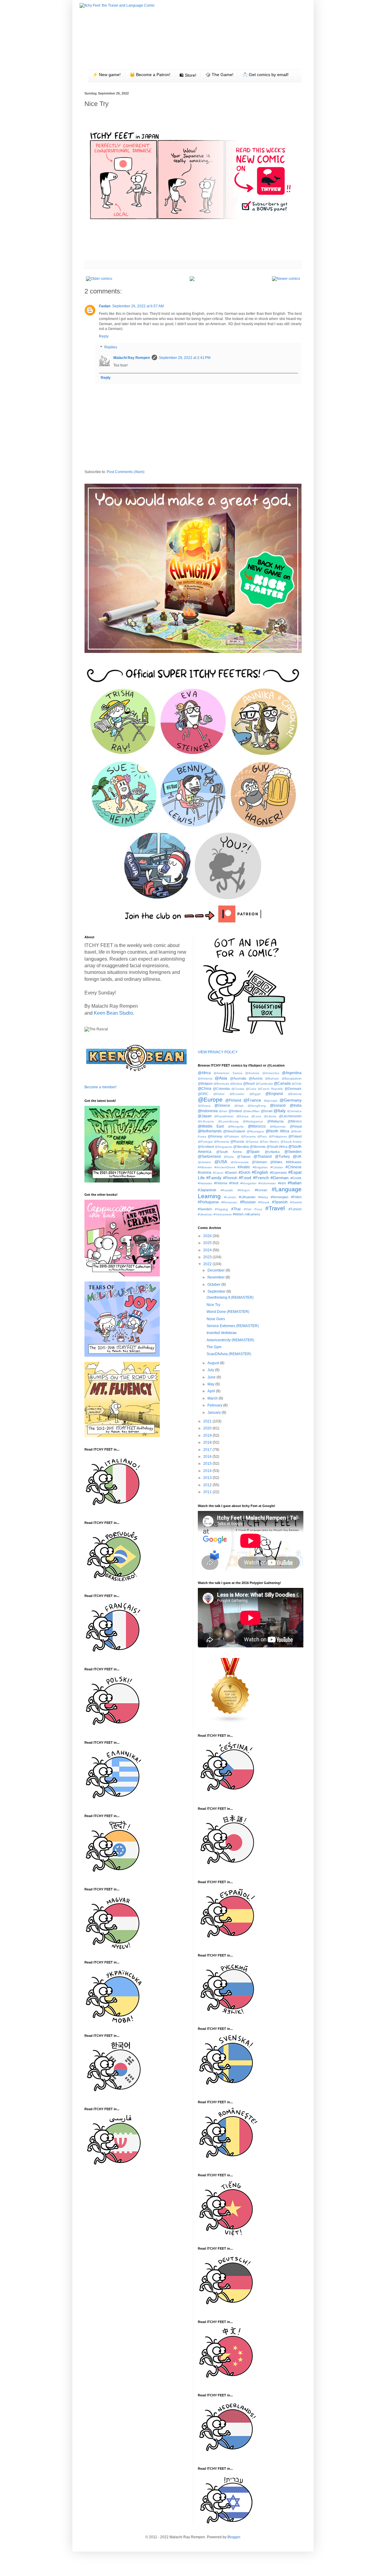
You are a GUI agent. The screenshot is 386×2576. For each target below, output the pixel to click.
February (215, 1405)
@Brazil (249, 1083)
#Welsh (238, 1214)
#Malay (263, 1197)
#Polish (296, 1197)
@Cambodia (264, 1084)
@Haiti (239, 1106)
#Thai (236, 1209)
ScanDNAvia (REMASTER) (229, 1354)
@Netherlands (210, 1131)
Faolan (105, 306)
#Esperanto (278, 1173)
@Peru (262, 1136)
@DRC (203, 1094)
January (215, 1413)
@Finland (233, 1100)
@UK (297, 1157)
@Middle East (211, 1126)
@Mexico (295, 1121)
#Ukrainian (205, 1214)
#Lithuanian (247, 1197)
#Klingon (244, 1190)
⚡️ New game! (107, 75)
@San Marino (269, 1142)
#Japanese (207, 1190)
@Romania (221, 1142)
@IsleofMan (251, 1111)
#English (260, 1172)
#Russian (248, 1202)
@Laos (256, 1116)
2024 (208, 1250)
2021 (208, 1421)
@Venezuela (240, 1162)
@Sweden (293, 1152)
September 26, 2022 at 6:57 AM (138, 306)
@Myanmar (278, 1126)
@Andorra (252, 1073)
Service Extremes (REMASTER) (233, 1326)
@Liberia (270, 1116)
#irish (282, 1183)
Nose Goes (216, 1319)
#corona (205, 1173)
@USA (221, 1162)
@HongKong (257, 1106)
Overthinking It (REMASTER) (230, 1298)
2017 (208, 1450)
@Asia (221, 1078)
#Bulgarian (260, 1167)
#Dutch (244, 1173)
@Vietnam (259, 1162)
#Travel (275, 1208)
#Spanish (280, 1202)
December (217, 1270)
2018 (208, 1442)
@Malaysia (275, 1121)
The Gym (214, 1347)
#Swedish (205, 1209)
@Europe (210, 1100)
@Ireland (235, 1111)
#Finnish (230, 1178)
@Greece (222, 1106)
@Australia (238, 1078)
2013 (208, 1478)
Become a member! (100, 1087)
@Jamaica (294, 1111)
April (212, 1391)
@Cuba (251, 1089)
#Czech (218, 1173)
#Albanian (205, 1167)
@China (205, 1089)
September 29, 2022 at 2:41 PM (185, 358)
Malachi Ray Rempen (132, 358)
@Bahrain (272, 1078)
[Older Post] (99, 279)
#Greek (296, 1178)
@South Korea (229, 1152)
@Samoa (252, 1142)
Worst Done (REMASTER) (228, 1312)
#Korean (261, 1190)
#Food (245, 1178)
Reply (104, 336)
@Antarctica (271, 1073)
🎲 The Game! (219, 75)
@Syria (229, 1157)
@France (252, 1100)
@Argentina (292, 1073)
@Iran (223, 1111)
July (211, 1370)
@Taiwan (244, 1157)
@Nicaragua (255, 1131)
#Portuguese (208, 1202)
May (211, 1384)
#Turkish (295, 1209)
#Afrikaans (294, 1162)
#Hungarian (248, 1183)
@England (274, 1094)
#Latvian (230, 1197)
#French (261, 1178)
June (212, 1377)
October (214, 1285)
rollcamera (252, 1214)
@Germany (291, 1100)
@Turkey (282, 1157)
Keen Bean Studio (113, 1013)
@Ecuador (237, 1094)
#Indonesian (267, 1183)
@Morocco (257, 1126)
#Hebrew (221, 1183)
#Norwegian (280, 1197)
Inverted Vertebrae (222, 1333)
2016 (208, 1457)
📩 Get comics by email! (266, 75)
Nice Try (213, 1305)
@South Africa (277, 1147)
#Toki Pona (253, 1209)
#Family (214, 1178)
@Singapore (223, 1147)
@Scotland (206, 1147)
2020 (208, 1428)
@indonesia (208, 1111)
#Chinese (294, 1167)
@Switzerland (209, 1157)
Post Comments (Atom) (126, 472)
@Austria (256, 1078)
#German (280, 1178)
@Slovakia (241, 1147)
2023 (208, 1257)
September (217, 1291)
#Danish (231, 1173)
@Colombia (221, 1089)
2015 (208, 1464)
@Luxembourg (228, 1121)
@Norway (215, 1136)
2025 (208, 1243)
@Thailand (263, 1157)
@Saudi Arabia (291, 1142)
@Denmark (293, 1089)
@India (296, 1106)
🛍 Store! (188, 75)
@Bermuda (221, 1084)
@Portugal (205, 1142)
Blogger (234, 2537)
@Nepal (296, 1126)
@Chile (297, 1084)
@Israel (267, 1111)
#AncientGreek (225, 1167)
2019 (208, 1435)
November (217, 1277)
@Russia (237, 1141)
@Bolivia (236, 1084)
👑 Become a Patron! (150, 75)
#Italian (295, 1183)
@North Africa (277, 1131)
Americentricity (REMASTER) (230, 1340)
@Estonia (295, 1094)
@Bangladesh (292, 1078)
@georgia (271, 1101)
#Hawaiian (205, 1183)
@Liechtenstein (290, 1116)
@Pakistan (232, 1136)
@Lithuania (206, 1121)
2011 (208, 1492)
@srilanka (272, 1152)
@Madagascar (253, 1121)
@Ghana (204, 1106)
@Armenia (205, 1078)
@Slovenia (258, 1147)
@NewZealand (234, 1131)
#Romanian (229, 1202)
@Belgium (205, 1083)
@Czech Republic (271, 1089)
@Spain (253, 1152)
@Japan (205, 1116)
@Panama (248, 1136)
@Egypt (255, 1094)
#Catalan (277, 1167)
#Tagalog (221, 1209)
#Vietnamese (223, 1214)
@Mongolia (236, 1126)
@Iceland (278, 1106)
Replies (111, 347)
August (214, 1363)
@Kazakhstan (224, 1116)
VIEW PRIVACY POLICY (218, 1052)
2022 (208, 1264)
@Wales (276, 1162)
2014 (208, 1471)
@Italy (280, 1111)
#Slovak (264, 1202)
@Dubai (219, 1094)
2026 (208, 1236)
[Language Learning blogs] (230, 1722)
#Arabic (244, 1167)
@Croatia (238, 1089)
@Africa (204, 1073)
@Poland (295, 1136)
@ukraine (204, 1162)
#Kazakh (227, 1190)
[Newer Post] (286, 279)
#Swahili (296, 1202)
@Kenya (242, 1116)
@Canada (282, 1083)
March (213, 1398)
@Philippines (278, 1136)
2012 (208, 1485)
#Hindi (234, 1183)
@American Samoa (228, 1073)
